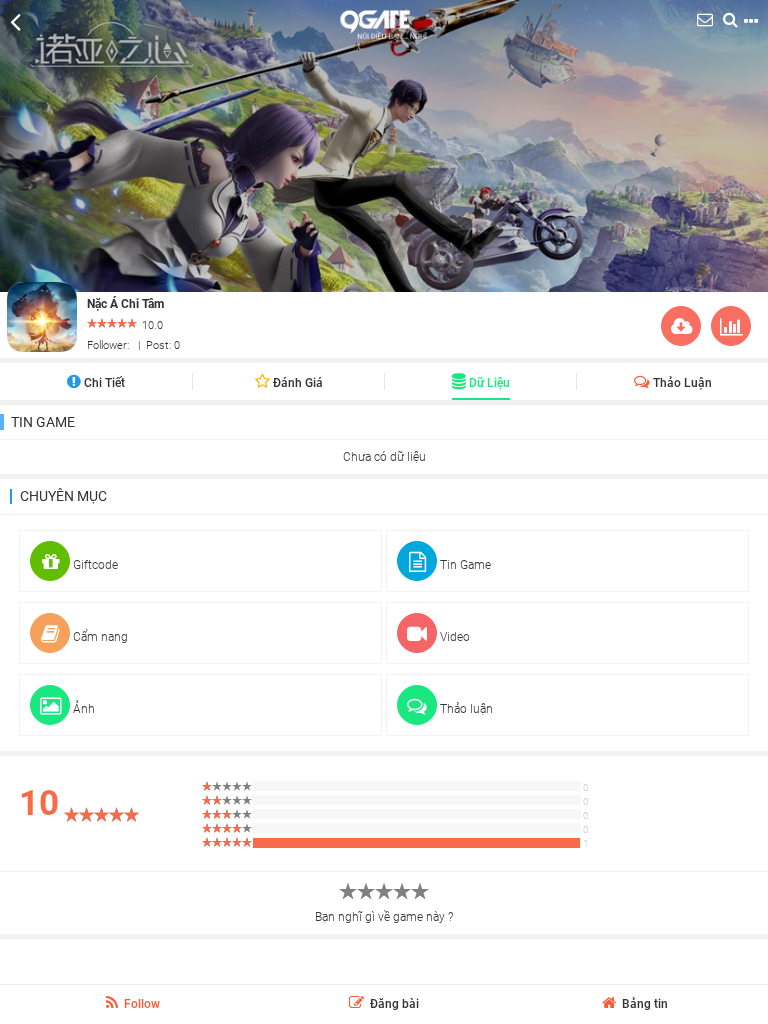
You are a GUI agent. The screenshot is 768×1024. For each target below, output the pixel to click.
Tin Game (464, 565)
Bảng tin (643, 1004)
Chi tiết (103, 383)
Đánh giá (296, 383)
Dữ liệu (488, 383)
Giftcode (94, 565)
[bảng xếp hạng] (731, 330)
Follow (140, 1004)
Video (453, 637)
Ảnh (82, 709)
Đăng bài (393, 1004)
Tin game (43, 422)
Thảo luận (681, 383)
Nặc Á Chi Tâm (125, 304)
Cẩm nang (99, 637)
